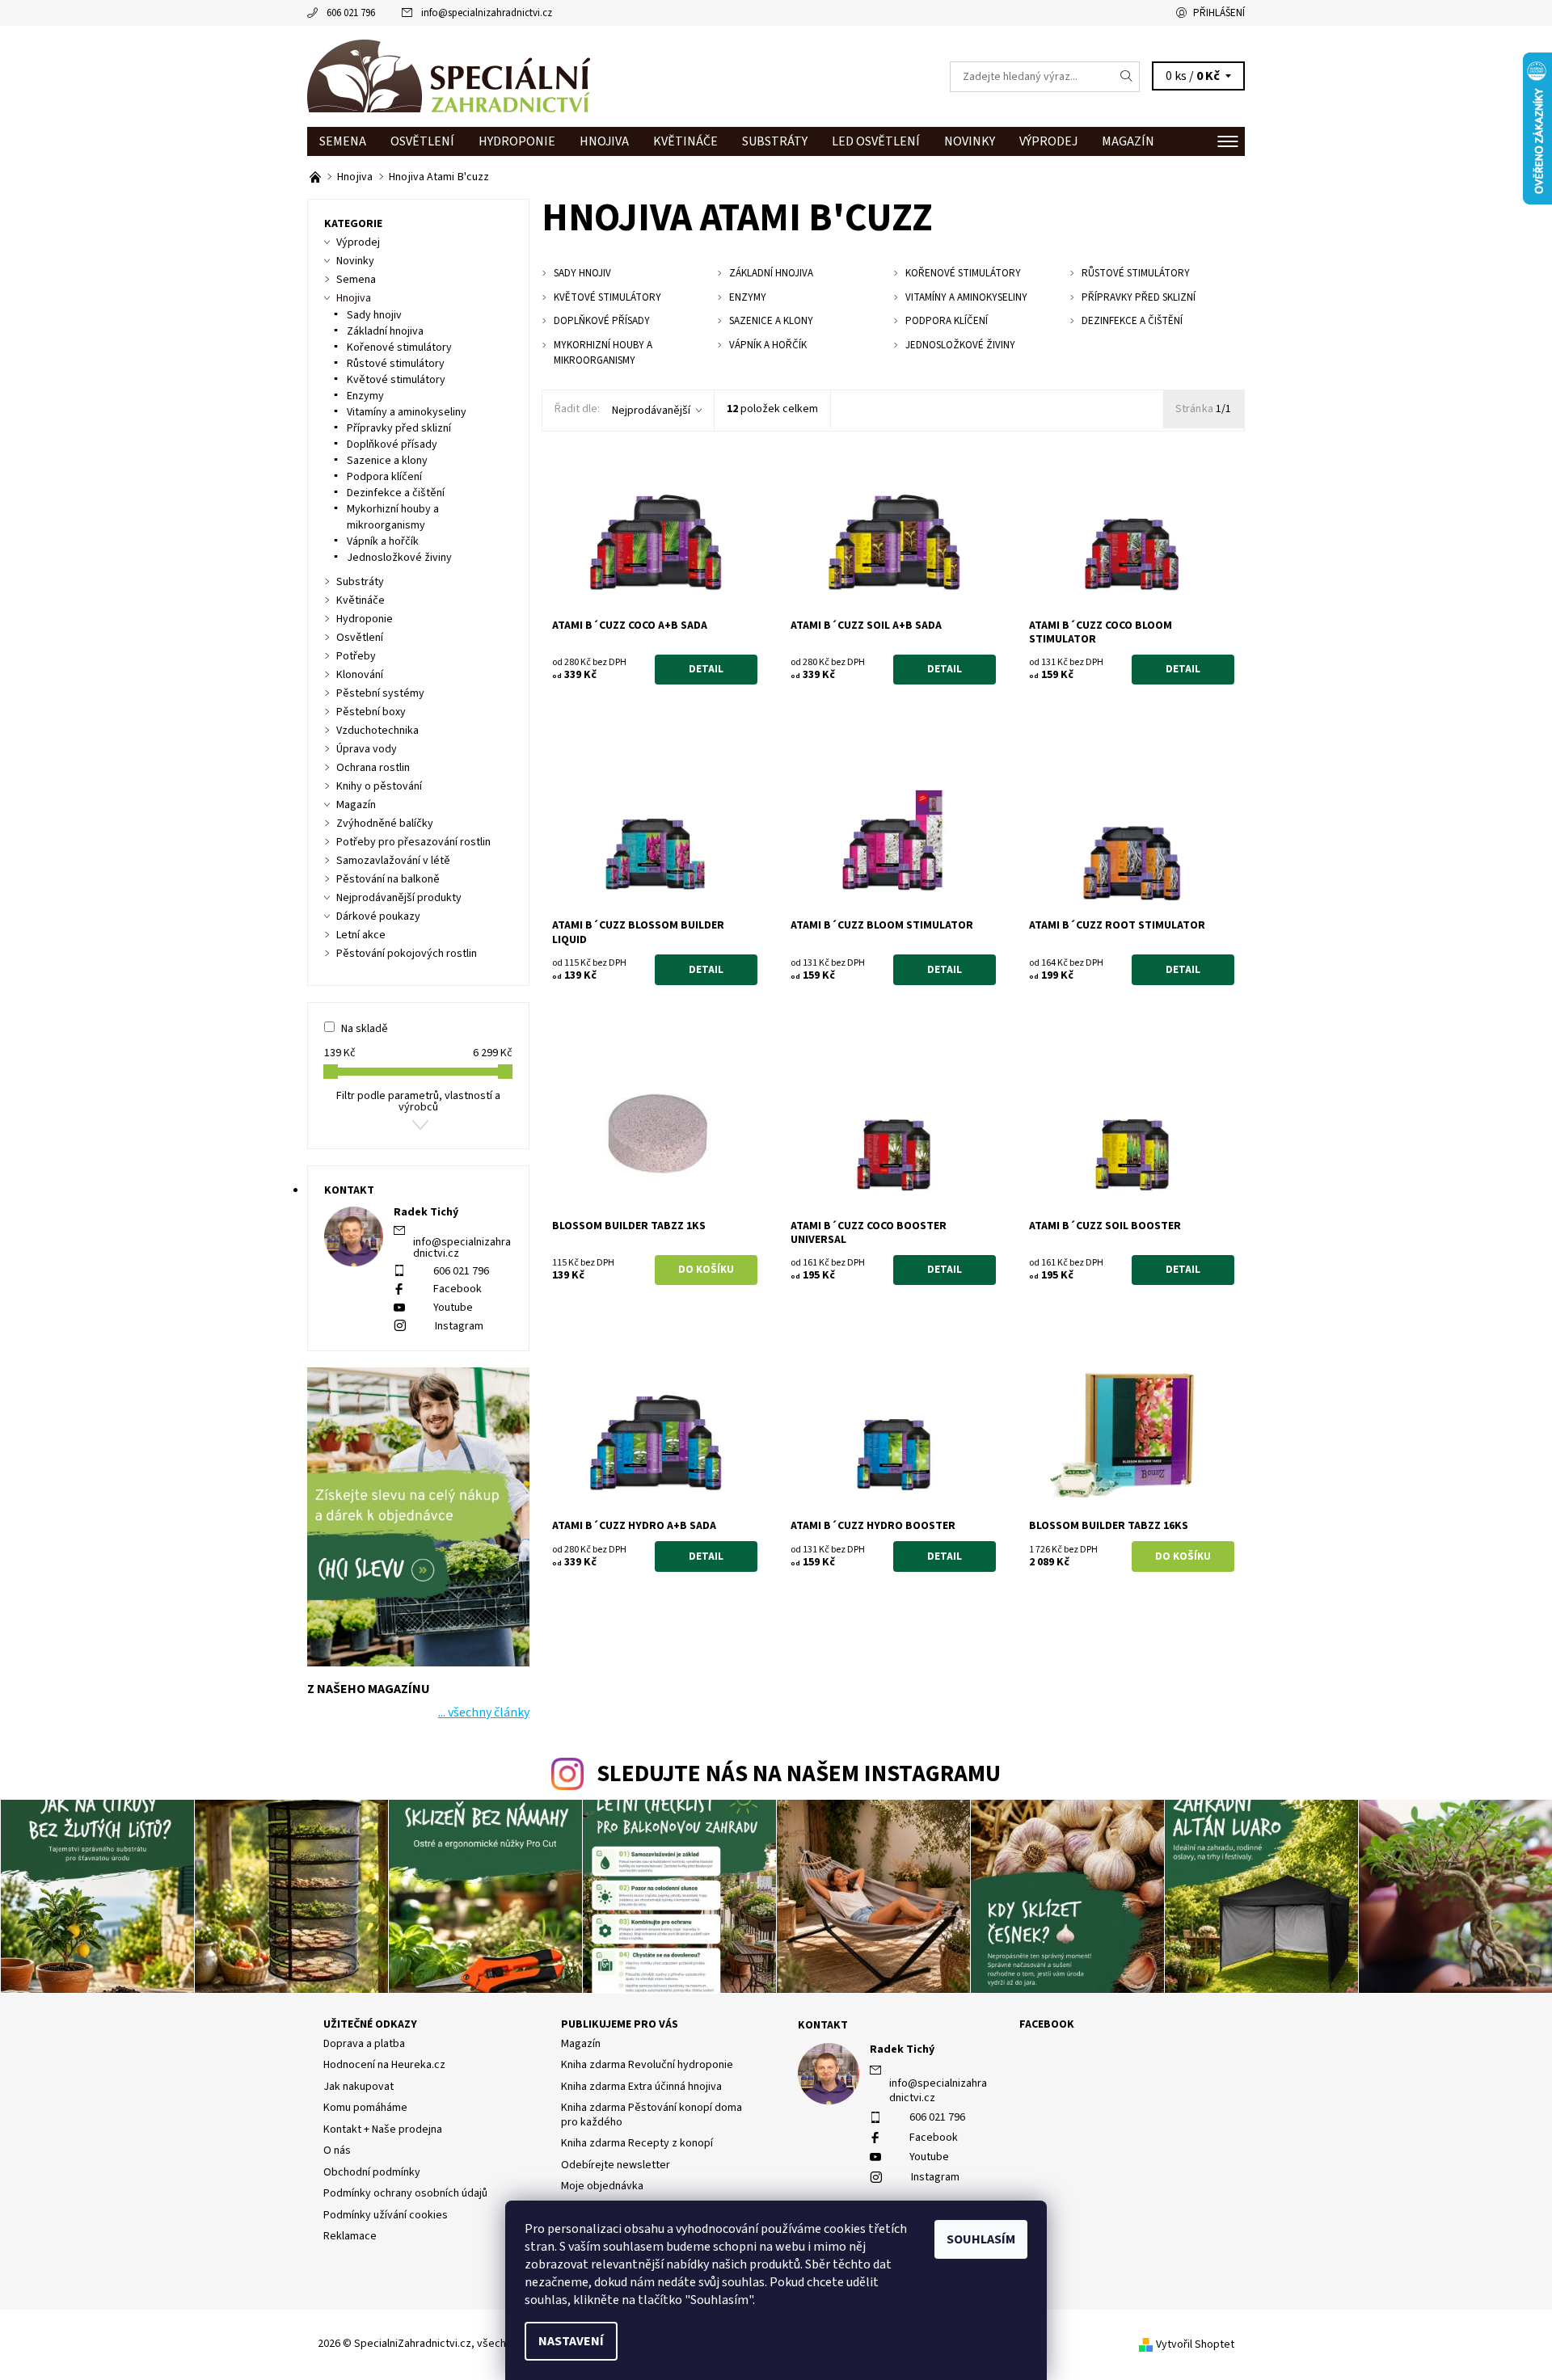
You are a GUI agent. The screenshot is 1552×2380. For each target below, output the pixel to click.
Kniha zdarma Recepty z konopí (637, 2143)
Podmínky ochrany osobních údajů (405, 2193)
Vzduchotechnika (377, 731)
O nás (337, 2150)
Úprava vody (367, 749)
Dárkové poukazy (378, 916)
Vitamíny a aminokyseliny (407, 412)
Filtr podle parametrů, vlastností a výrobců (418, 1102)
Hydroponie (517, 141)
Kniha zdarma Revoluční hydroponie (647, 2065)
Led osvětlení (876, 141)
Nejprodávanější (651, 411)
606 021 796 (351, 13)
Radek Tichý (902, 2049)
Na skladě (365, 1029)
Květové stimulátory (396, 380)
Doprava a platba (364, 2044)
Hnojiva (604, 141)
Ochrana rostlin (373, 768)
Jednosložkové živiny (399, 558)
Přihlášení (1219, 13)
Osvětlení (422, 141)
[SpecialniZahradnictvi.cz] (449, 76)
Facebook (458, 1289)
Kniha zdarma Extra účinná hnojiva (641, 2087)
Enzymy (365, 396)
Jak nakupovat (358, 2087)
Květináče (685, 141)
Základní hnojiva (385, 331)
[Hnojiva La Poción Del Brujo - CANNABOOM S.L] (316, 177)
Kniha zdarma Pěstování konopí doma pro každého (652, 2115)
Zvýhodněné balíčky (385, 824)
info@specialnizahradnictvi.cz (487, 13)
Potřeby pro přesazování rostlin (413, 842)
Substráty (775, 141)
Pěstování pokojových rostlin (407, 954)
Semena (343, 141)
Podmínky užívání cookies (386, 2215)
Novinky (970, 141)
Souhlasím (981, 2239)
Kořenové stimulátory (399, 348)
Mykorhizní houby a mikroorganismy (393, 517)
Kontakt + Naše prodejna (383, 2129)
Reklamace (350, 2236)
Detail (706, 669)
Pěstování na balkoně (388, 879)
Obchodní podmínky (372, 2172)
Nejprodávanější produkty (399, 898)
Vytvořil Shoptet (1195, 2344)
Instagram (459, 1326)
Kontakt (823, 2025)
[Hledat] (1127, 77)
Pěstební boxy (371, 712)
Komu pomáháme (365, 2108)
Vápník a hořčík (383, 541)
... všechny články (484, 1712)
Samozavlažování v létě (393, 861)
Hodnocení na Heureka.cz (384, 2065)
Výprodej (1048, 141)
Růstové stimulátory (396, 364)
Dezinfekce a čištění (396, 493)
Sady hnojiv (374, 315)
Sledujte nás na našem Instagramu (799, 1774)
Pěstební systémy (380, 693)
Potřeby (356, 656)
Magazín (1128, 141)
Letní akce (361, 935)
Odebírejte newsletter (616, 2165)
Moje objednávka (602, 2186)
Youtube (453, 1308)
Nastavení (571, 2341)
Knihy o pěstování (379, 786)
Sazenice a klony (387, 461)
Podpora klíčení (384, 477)
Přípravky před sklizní (399, 428)
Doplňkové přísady (392, 444)
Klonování (360, 675)
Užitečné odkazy (370, 2024)
